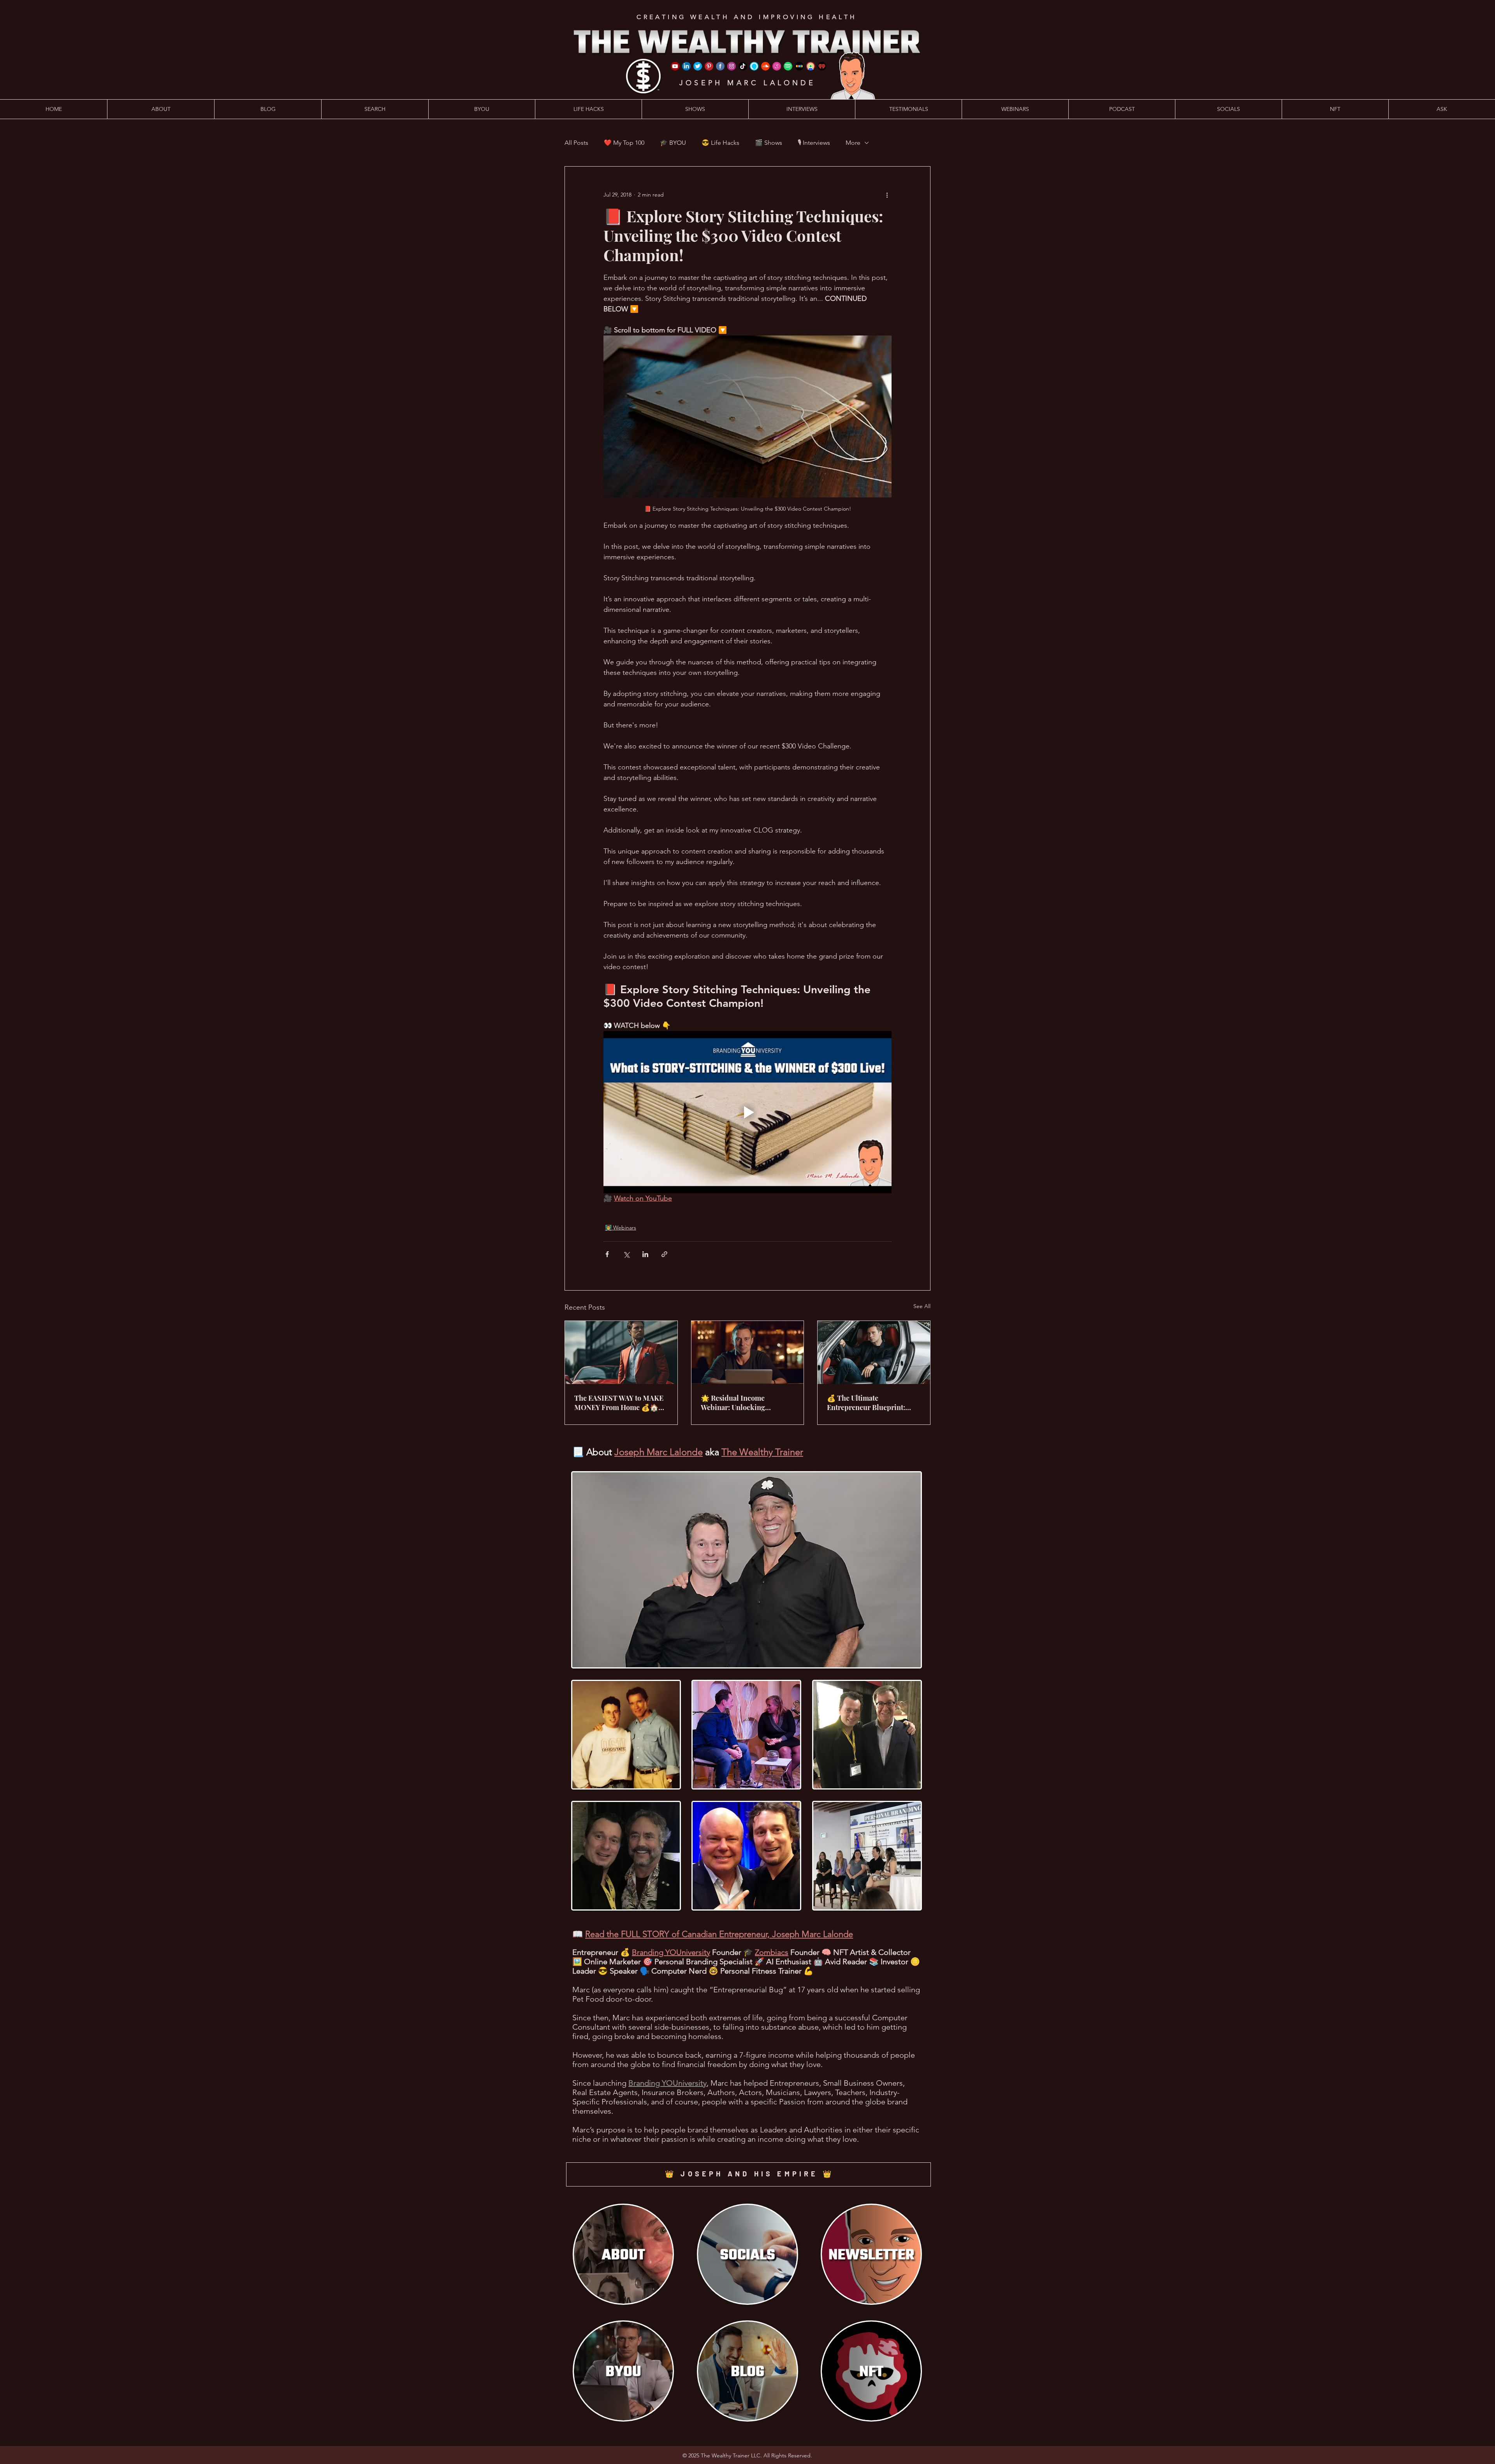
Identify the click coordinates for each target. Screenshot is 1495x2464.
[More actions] (887, 195)
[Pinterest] (709, 66)
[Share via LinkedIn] (645, 1254)
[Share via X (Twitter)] (626, 1254)
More (853, 143)
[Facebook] (720, 66)
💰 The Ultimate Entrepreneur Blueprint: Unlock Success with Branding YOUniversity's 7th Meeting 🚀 (872, 1403)
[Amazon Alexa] (754, 66)
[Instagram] (732, 66)
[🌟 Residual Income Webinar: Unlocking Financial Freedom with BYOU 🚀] (748, 1352)
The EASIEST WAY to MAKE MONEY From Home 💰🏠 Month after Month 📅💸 (619, 1403)
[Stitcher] (799, 66)
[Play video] (747, 1112)
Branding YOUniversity (671, 1952)
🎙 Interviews (814, 143)
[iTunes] (777, 66)
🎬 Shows (769, 143)
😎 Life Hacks (720, 143)
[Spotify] (788, 66)
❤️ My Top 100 (624, 143)
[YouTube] (675, 66)
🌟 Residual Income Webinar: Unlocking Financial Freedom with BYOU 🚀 (739, 1403)
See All (922, 1306)
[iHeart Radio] (822, 66)
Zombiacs (772, 1952)
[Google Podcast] (811, 66)
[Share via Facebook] (607, 1254)
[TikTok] (743, 66)
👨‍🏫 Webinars (621, 1228)
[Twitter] (698, 66)
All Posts (576, 143)
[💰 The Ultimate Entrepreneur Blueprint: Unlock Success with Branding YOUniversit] (874, 1352)
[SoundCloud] (765, 66)
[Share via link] (664, 1254)
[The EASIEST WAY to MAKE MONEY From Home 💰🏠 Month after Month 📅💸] (621, 1352)
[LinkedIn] (686, 66)
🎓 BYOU (673, 143)
